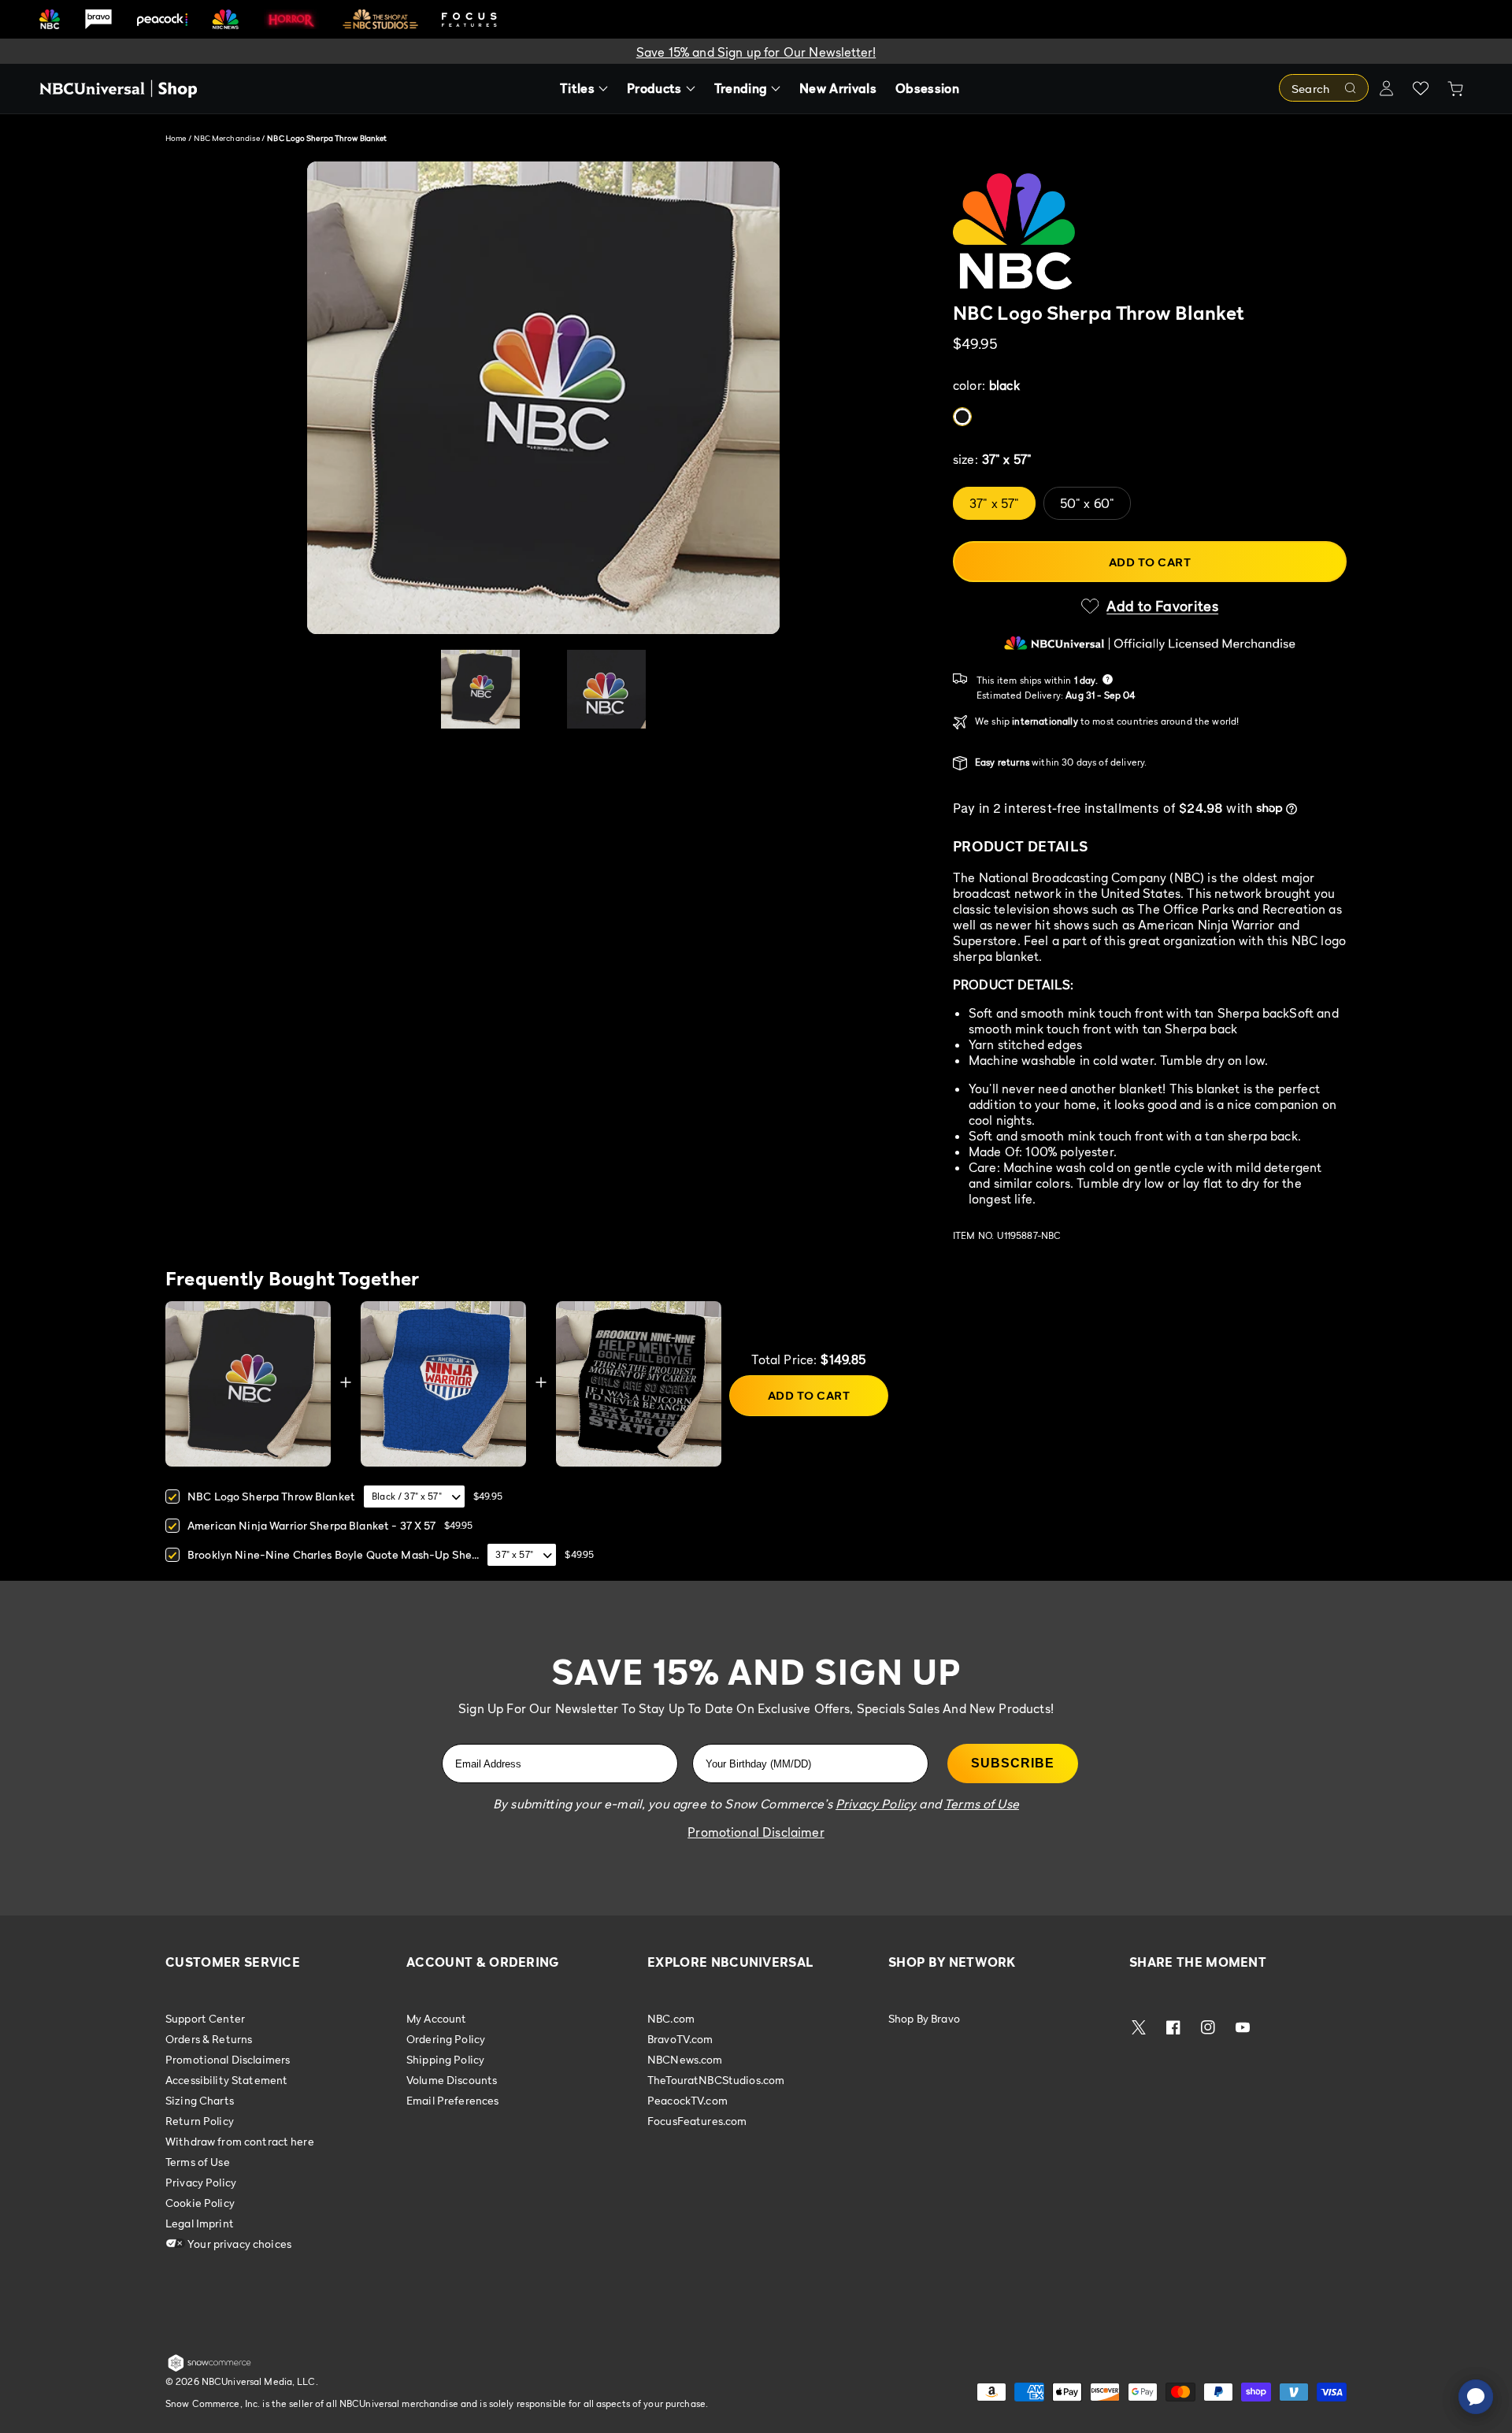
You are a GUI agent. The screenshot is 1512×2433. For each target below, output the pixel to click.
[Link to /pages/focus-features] (469, 19)
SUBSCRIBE (1013, 1763)
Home (176, 138)
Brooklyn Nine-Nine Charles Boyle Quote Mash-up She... (333, 1554)
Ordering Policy (446, 2039)
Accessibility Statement (226, 2080)
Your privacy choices (238, 2244)
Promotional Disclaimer (756, 1832)
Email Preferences (452, 2100)
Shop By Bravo (924, 2019)
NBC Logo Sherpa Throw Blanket (271, 1496)
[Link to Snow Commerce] (209, 2368)
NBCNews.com (685, 2059)
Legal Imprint (200, 2223)
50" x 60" (1087, 503)
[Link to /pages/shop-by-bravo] (98, 19)
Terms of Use (198, 2162)
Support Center (205, 2019)
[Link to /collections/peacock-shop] (162, 19)
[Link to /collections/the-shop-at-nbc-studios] (380, 19)
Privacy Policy (201, 2182)
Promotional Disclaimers (228, 2059)
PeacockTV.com (687, 2100)
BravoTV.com (680, 2039)
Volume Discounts (452, 2080)
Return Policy (200, 2121)
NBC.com (671, 2019)
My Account (436, 2019)
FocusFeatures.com (697, 2121)
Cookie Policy (200, 2203)
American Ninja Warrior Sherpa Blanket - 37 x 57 (312, 1525)
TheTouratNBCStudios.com (716, 2080)
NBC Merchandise (228, 138)
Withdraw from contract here (240, 2141)
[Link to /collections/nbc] (50, 19)
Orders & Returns (209, 2039)
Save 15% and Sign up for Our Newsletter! (756, 52)
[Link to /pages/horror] (291, 19)
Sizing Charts (200, 2100)
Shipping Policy (445, 2059)
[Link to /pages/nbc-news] (226, 19)
